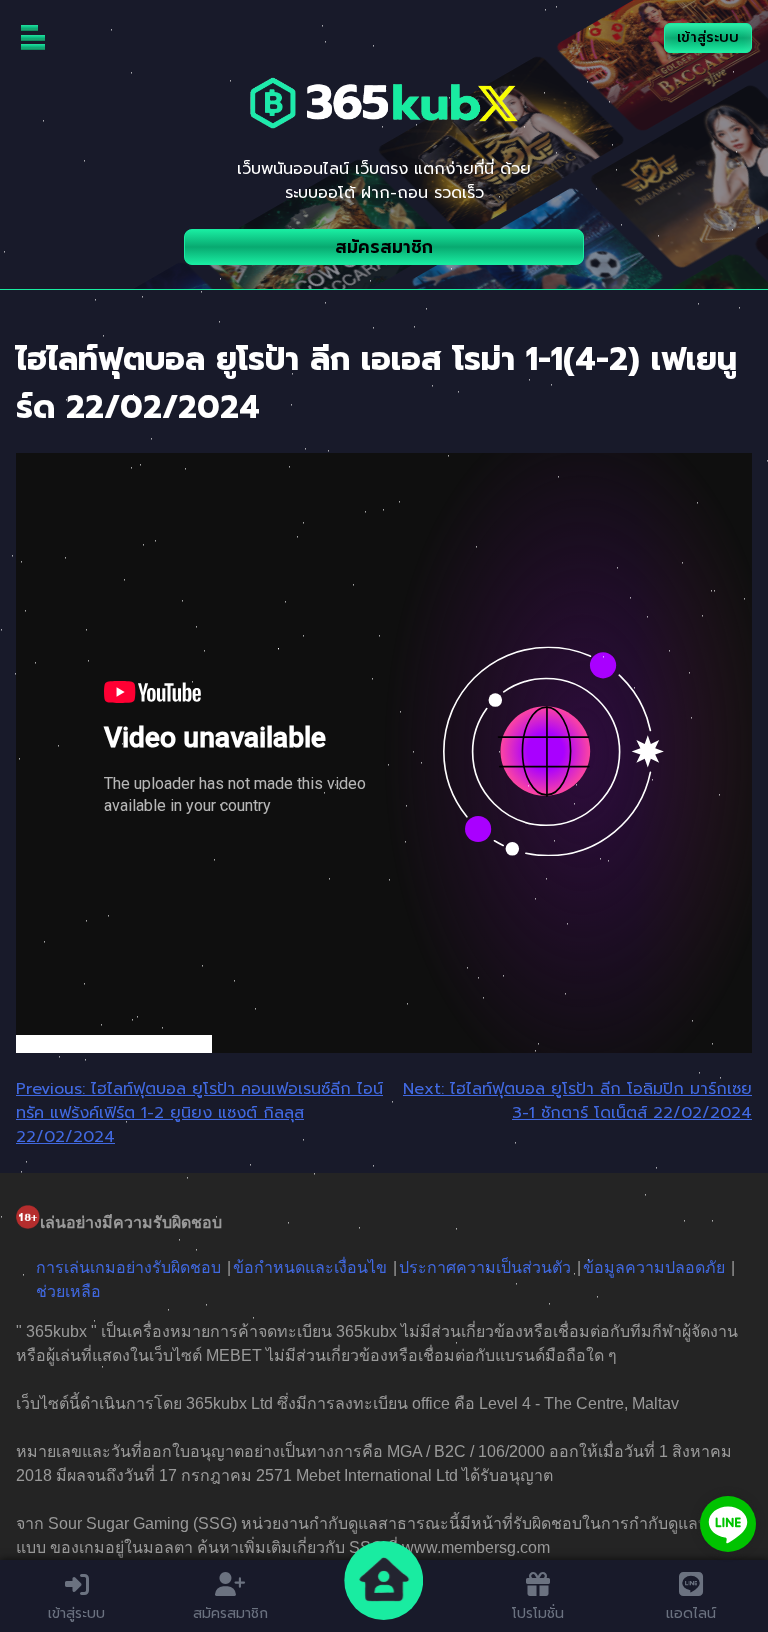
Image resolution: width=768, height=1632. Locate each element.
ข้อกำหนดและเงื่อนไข (310, 1267)
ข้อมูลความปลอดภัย (654, 1267)
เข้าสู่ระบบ (708, 37)
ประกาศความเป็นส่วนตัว (485, 1267)
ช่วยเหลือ (68, 1291)
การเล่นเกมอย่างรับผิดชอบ (128, 1267)
